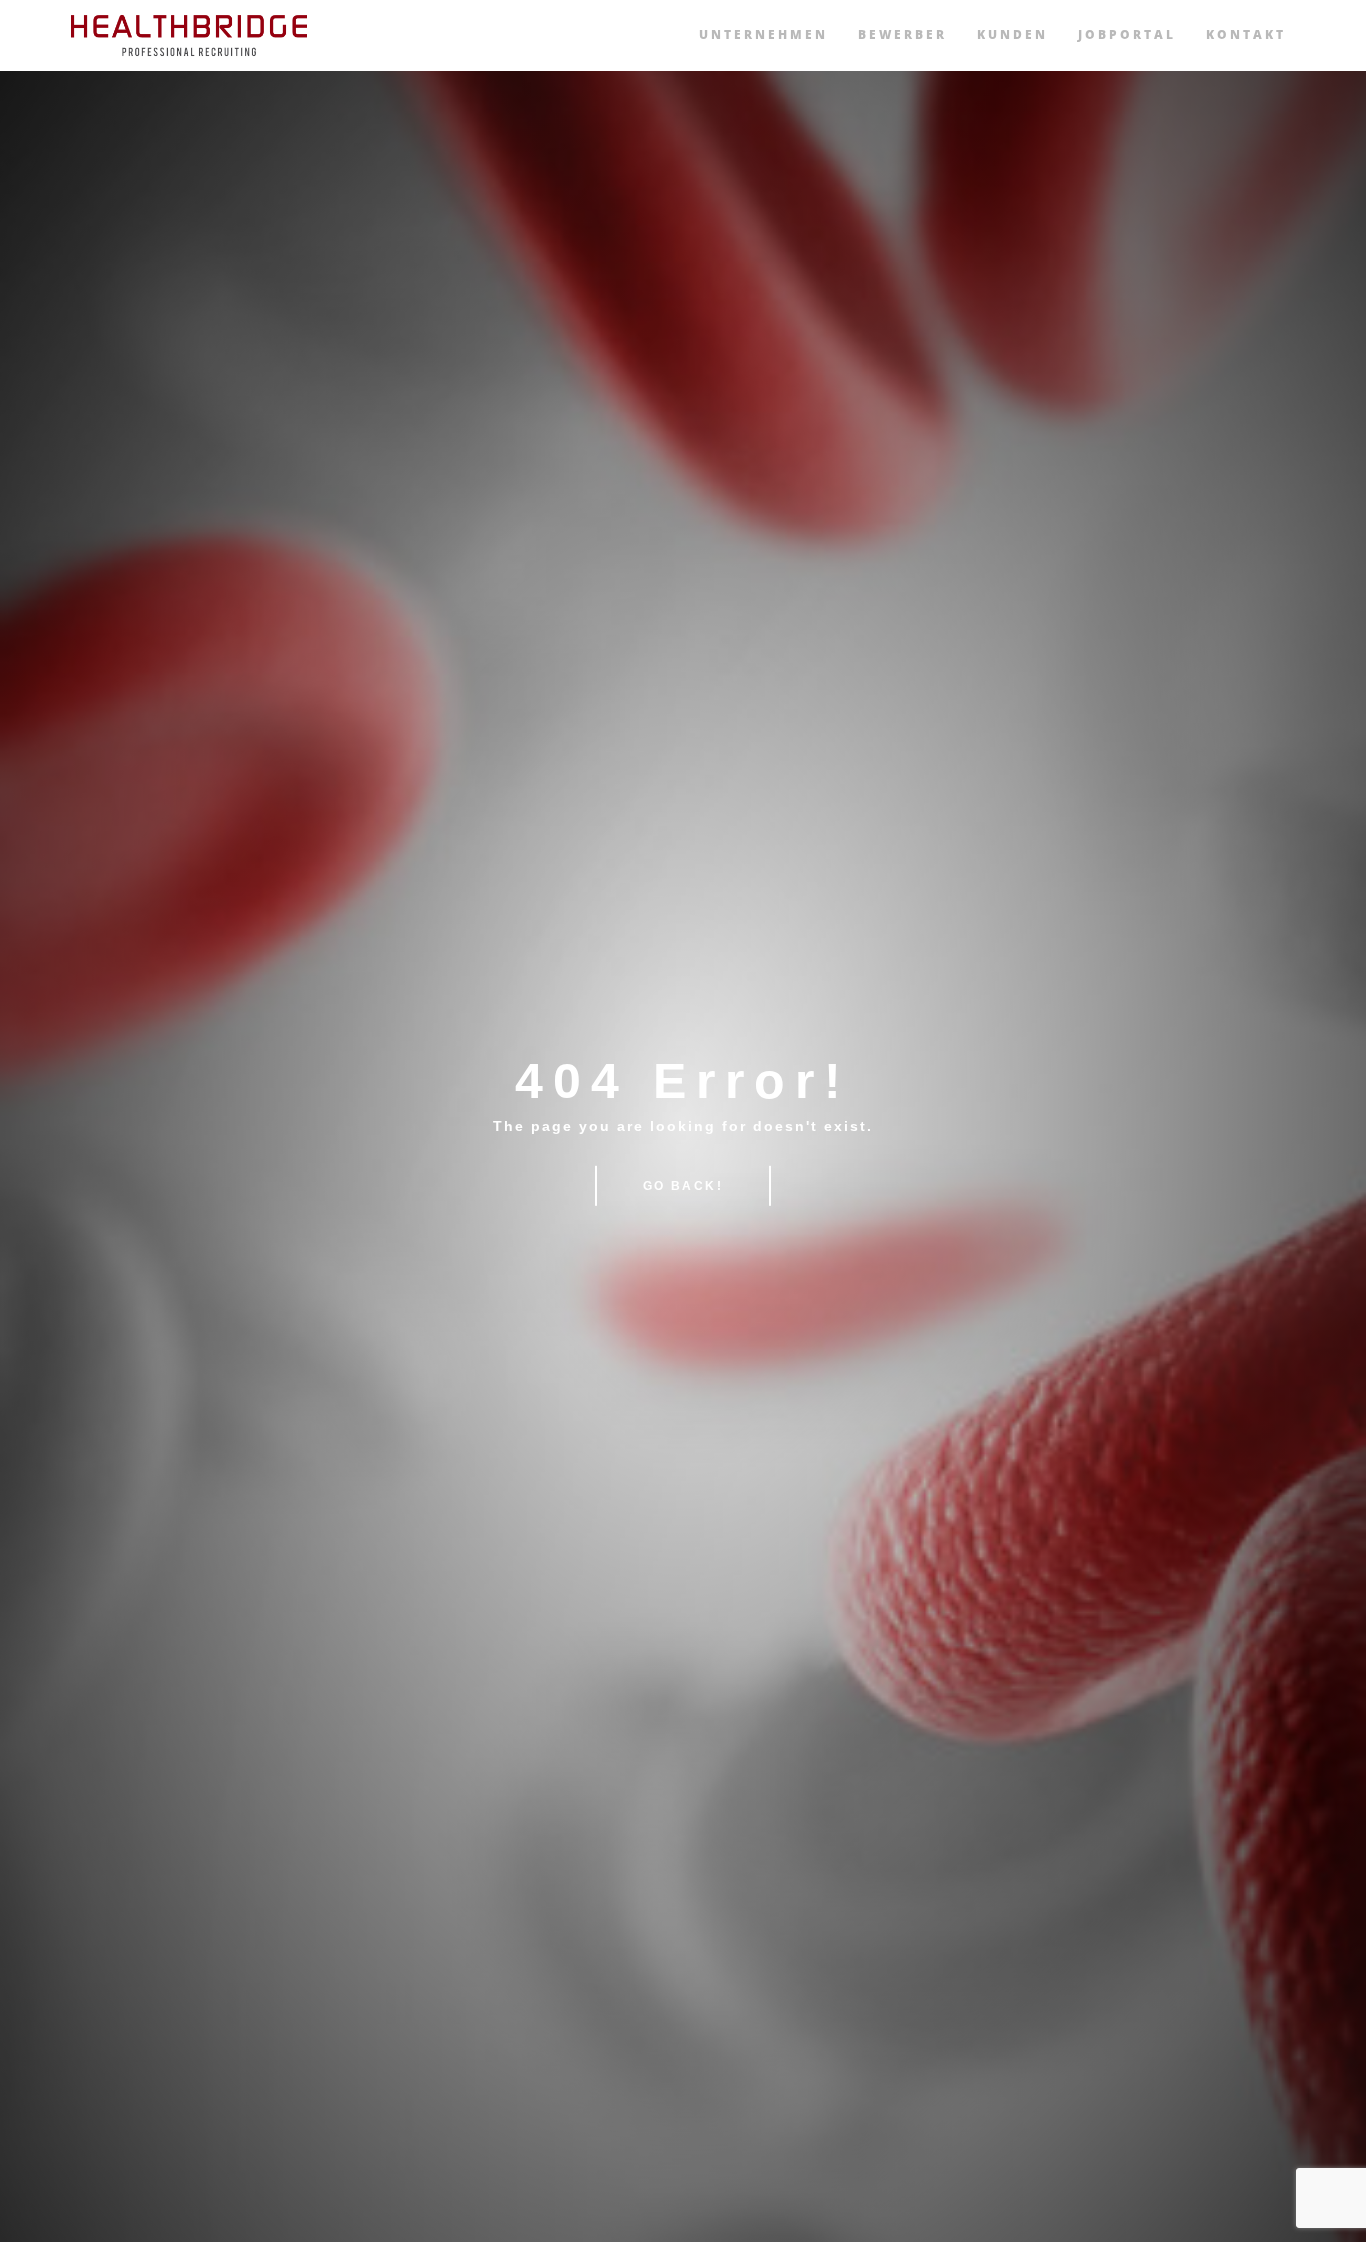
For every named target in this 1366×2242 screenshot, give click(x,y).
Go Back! (683, 1186)
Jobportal (1127, 34)
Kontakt (1246, 34)
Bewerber (902, 34)
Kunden (1012, 34)
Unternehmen (763, 34)
